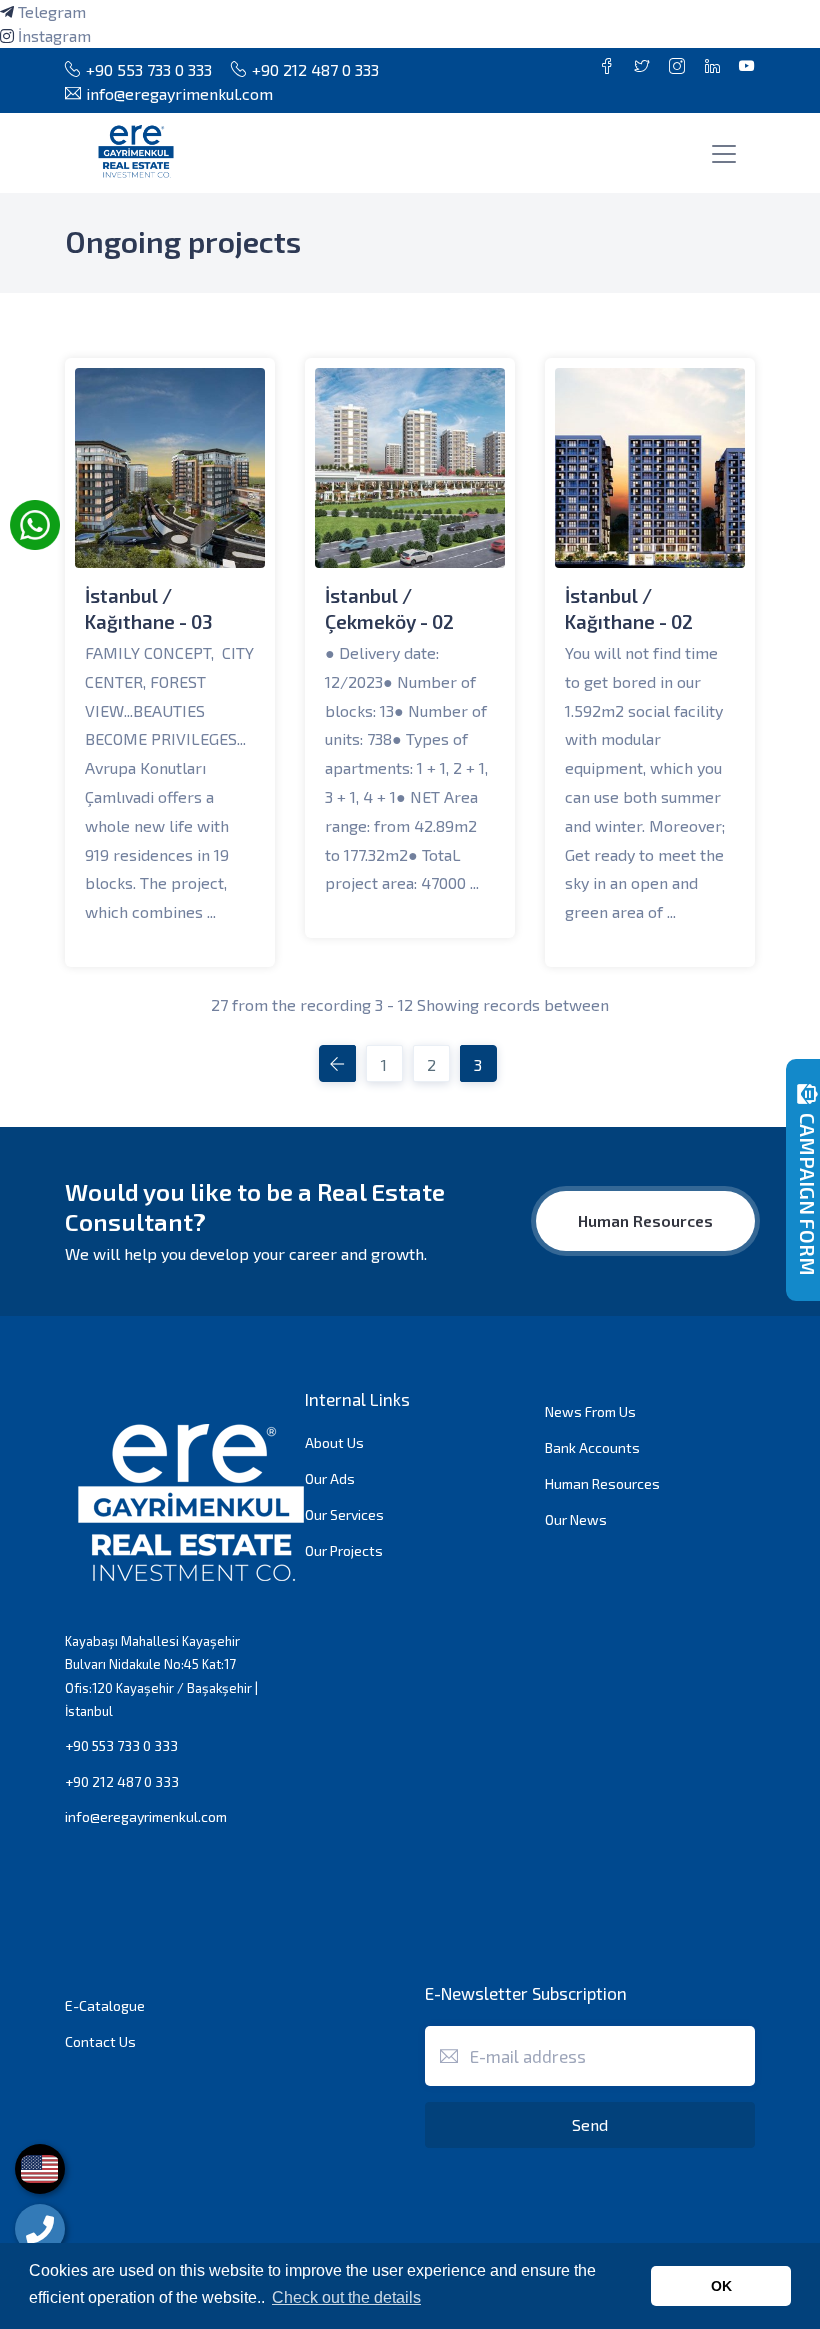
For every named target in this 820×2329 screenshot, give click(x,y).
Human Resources (645, 1220)
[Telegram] (7, 11)
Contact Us (100, 2041)
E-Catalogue (105, 2005)
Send (590, 2124)
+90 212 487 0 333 (315, 69)
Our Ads (330, 1478)
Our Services (344, 1514)
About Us (334, 1442)
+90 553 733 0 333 (149, 69)
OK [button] (721, 2286)
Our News (576, 1519)
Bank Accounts (592, 1447)
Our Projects (344, 1550)
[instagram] (7, 35)
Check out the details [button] (346, 2297)
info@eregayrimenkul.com (179, 93)
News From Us (590, 1411)
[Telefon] (40, 2229)
